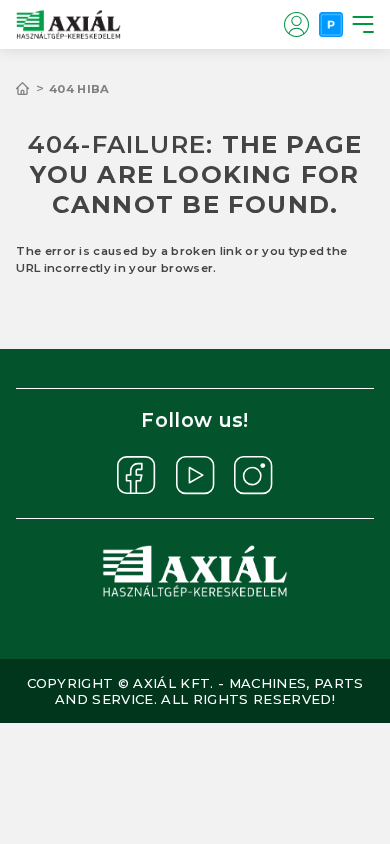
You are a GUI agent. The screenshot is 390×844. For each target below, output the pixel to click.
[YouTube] (195, 475)
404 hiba (79, 89)
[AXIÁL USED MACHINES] (32, 89)
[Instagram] (253, 475)
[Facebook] (136, 475)
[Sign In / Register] (296, 24)
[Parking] (331, 24)
